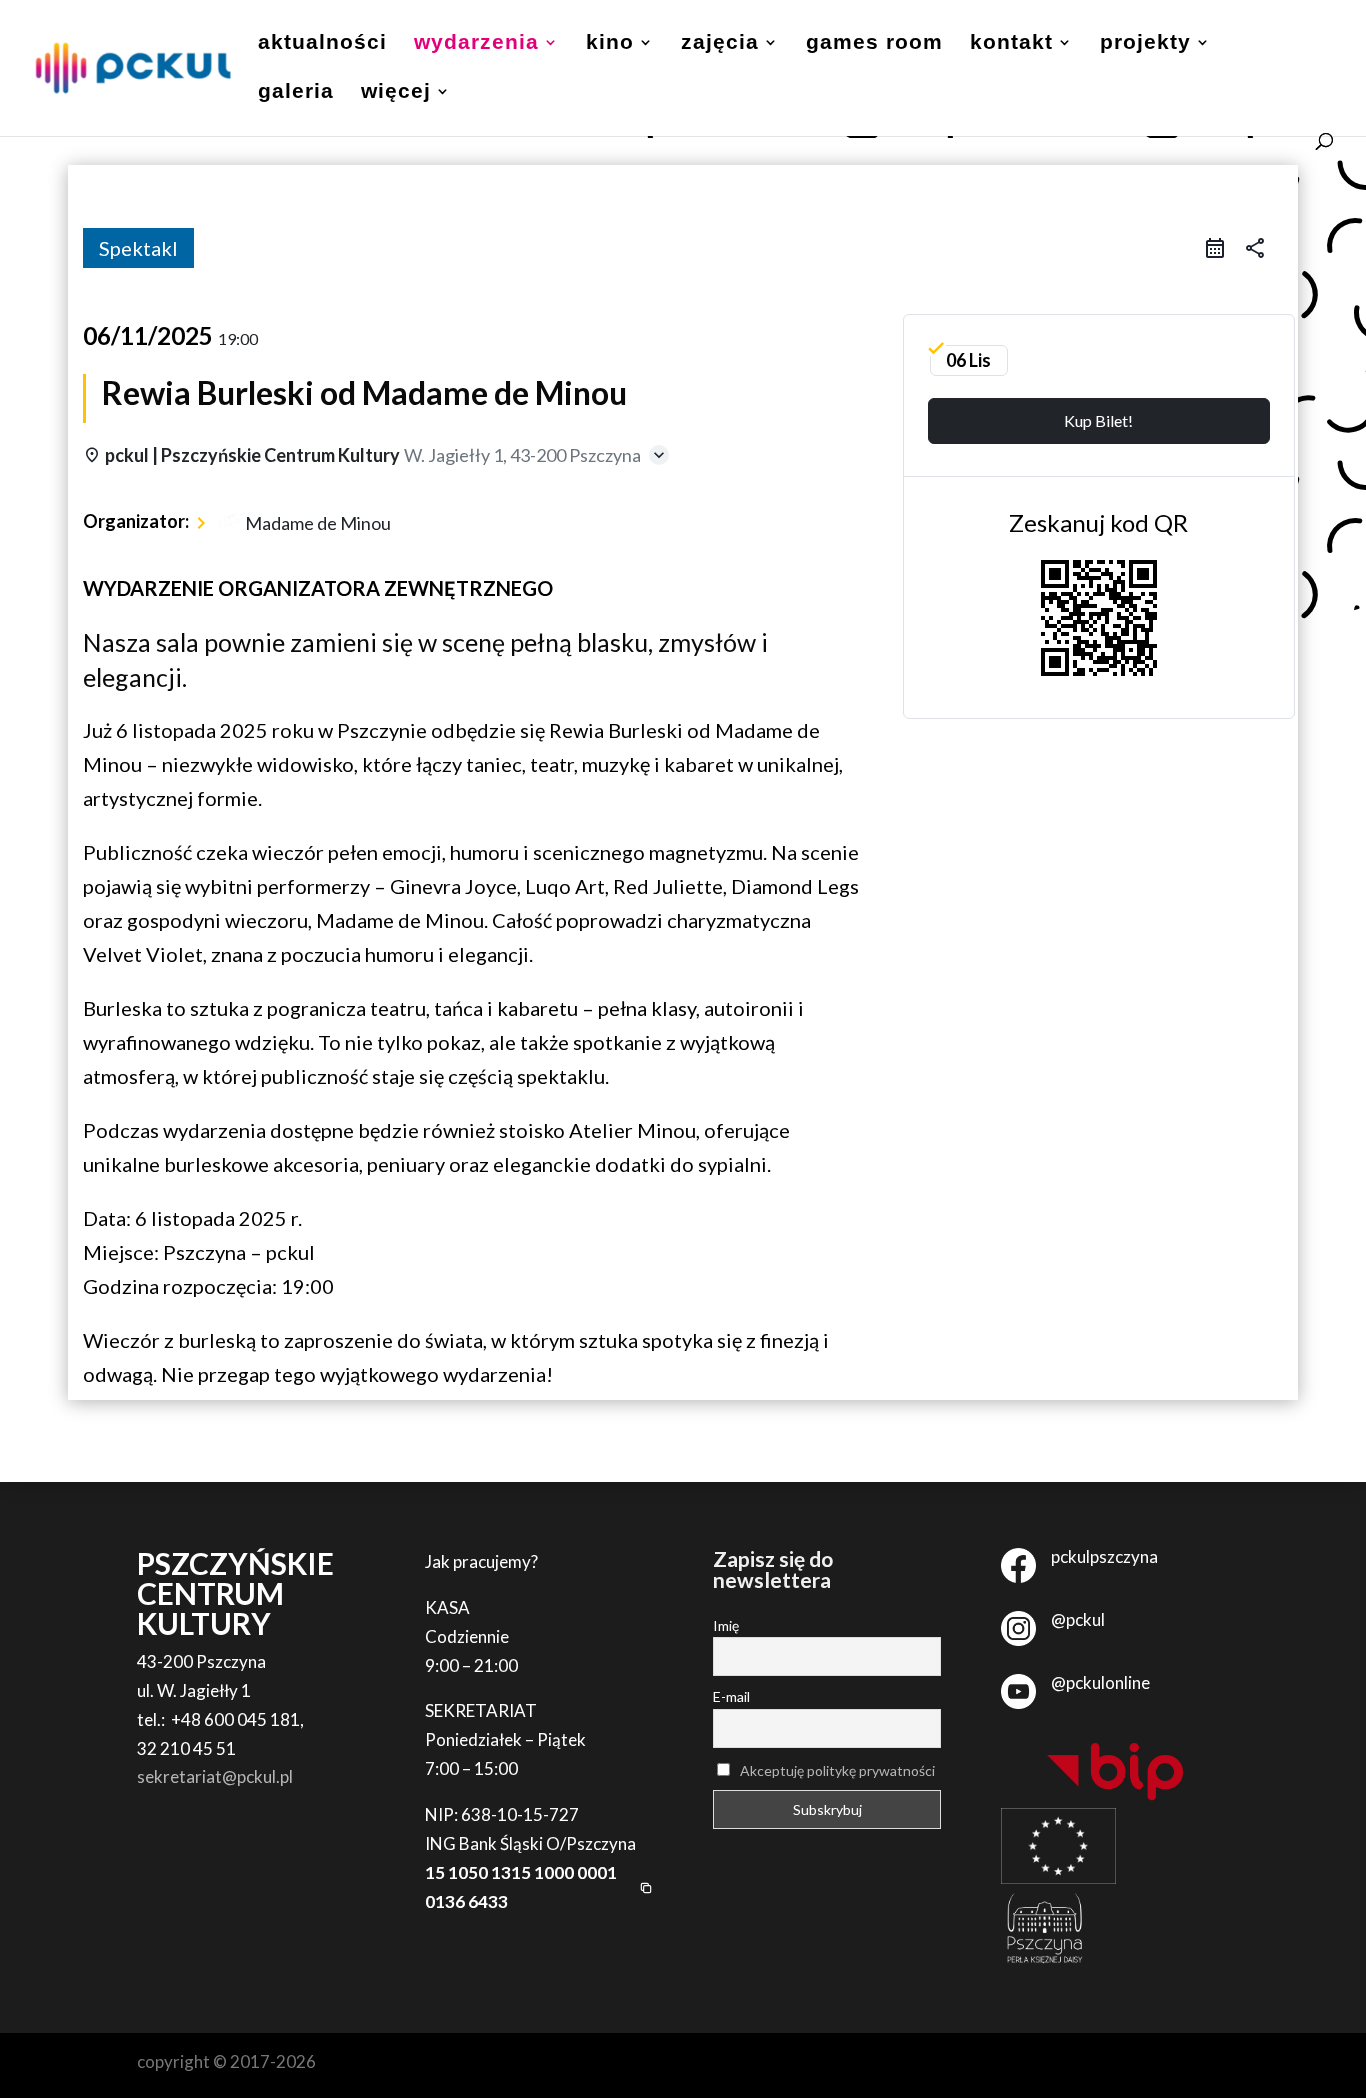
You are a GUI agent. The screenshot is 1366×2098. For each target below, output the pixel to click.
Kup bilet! (1098, 420)
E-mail (731, 1696)
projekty (1145, 44)
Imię (726, 1625)
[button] (539, 1888)
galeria (296, 93)
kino (610, 44)
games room (874, 44)
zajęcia (720, 44)
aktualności (322, 44)
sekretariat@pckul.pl (215, 1776)
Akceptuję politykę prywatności (837, 1770)
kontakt (1011, 44)
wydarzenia (476, 44)
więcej (396, 93)
